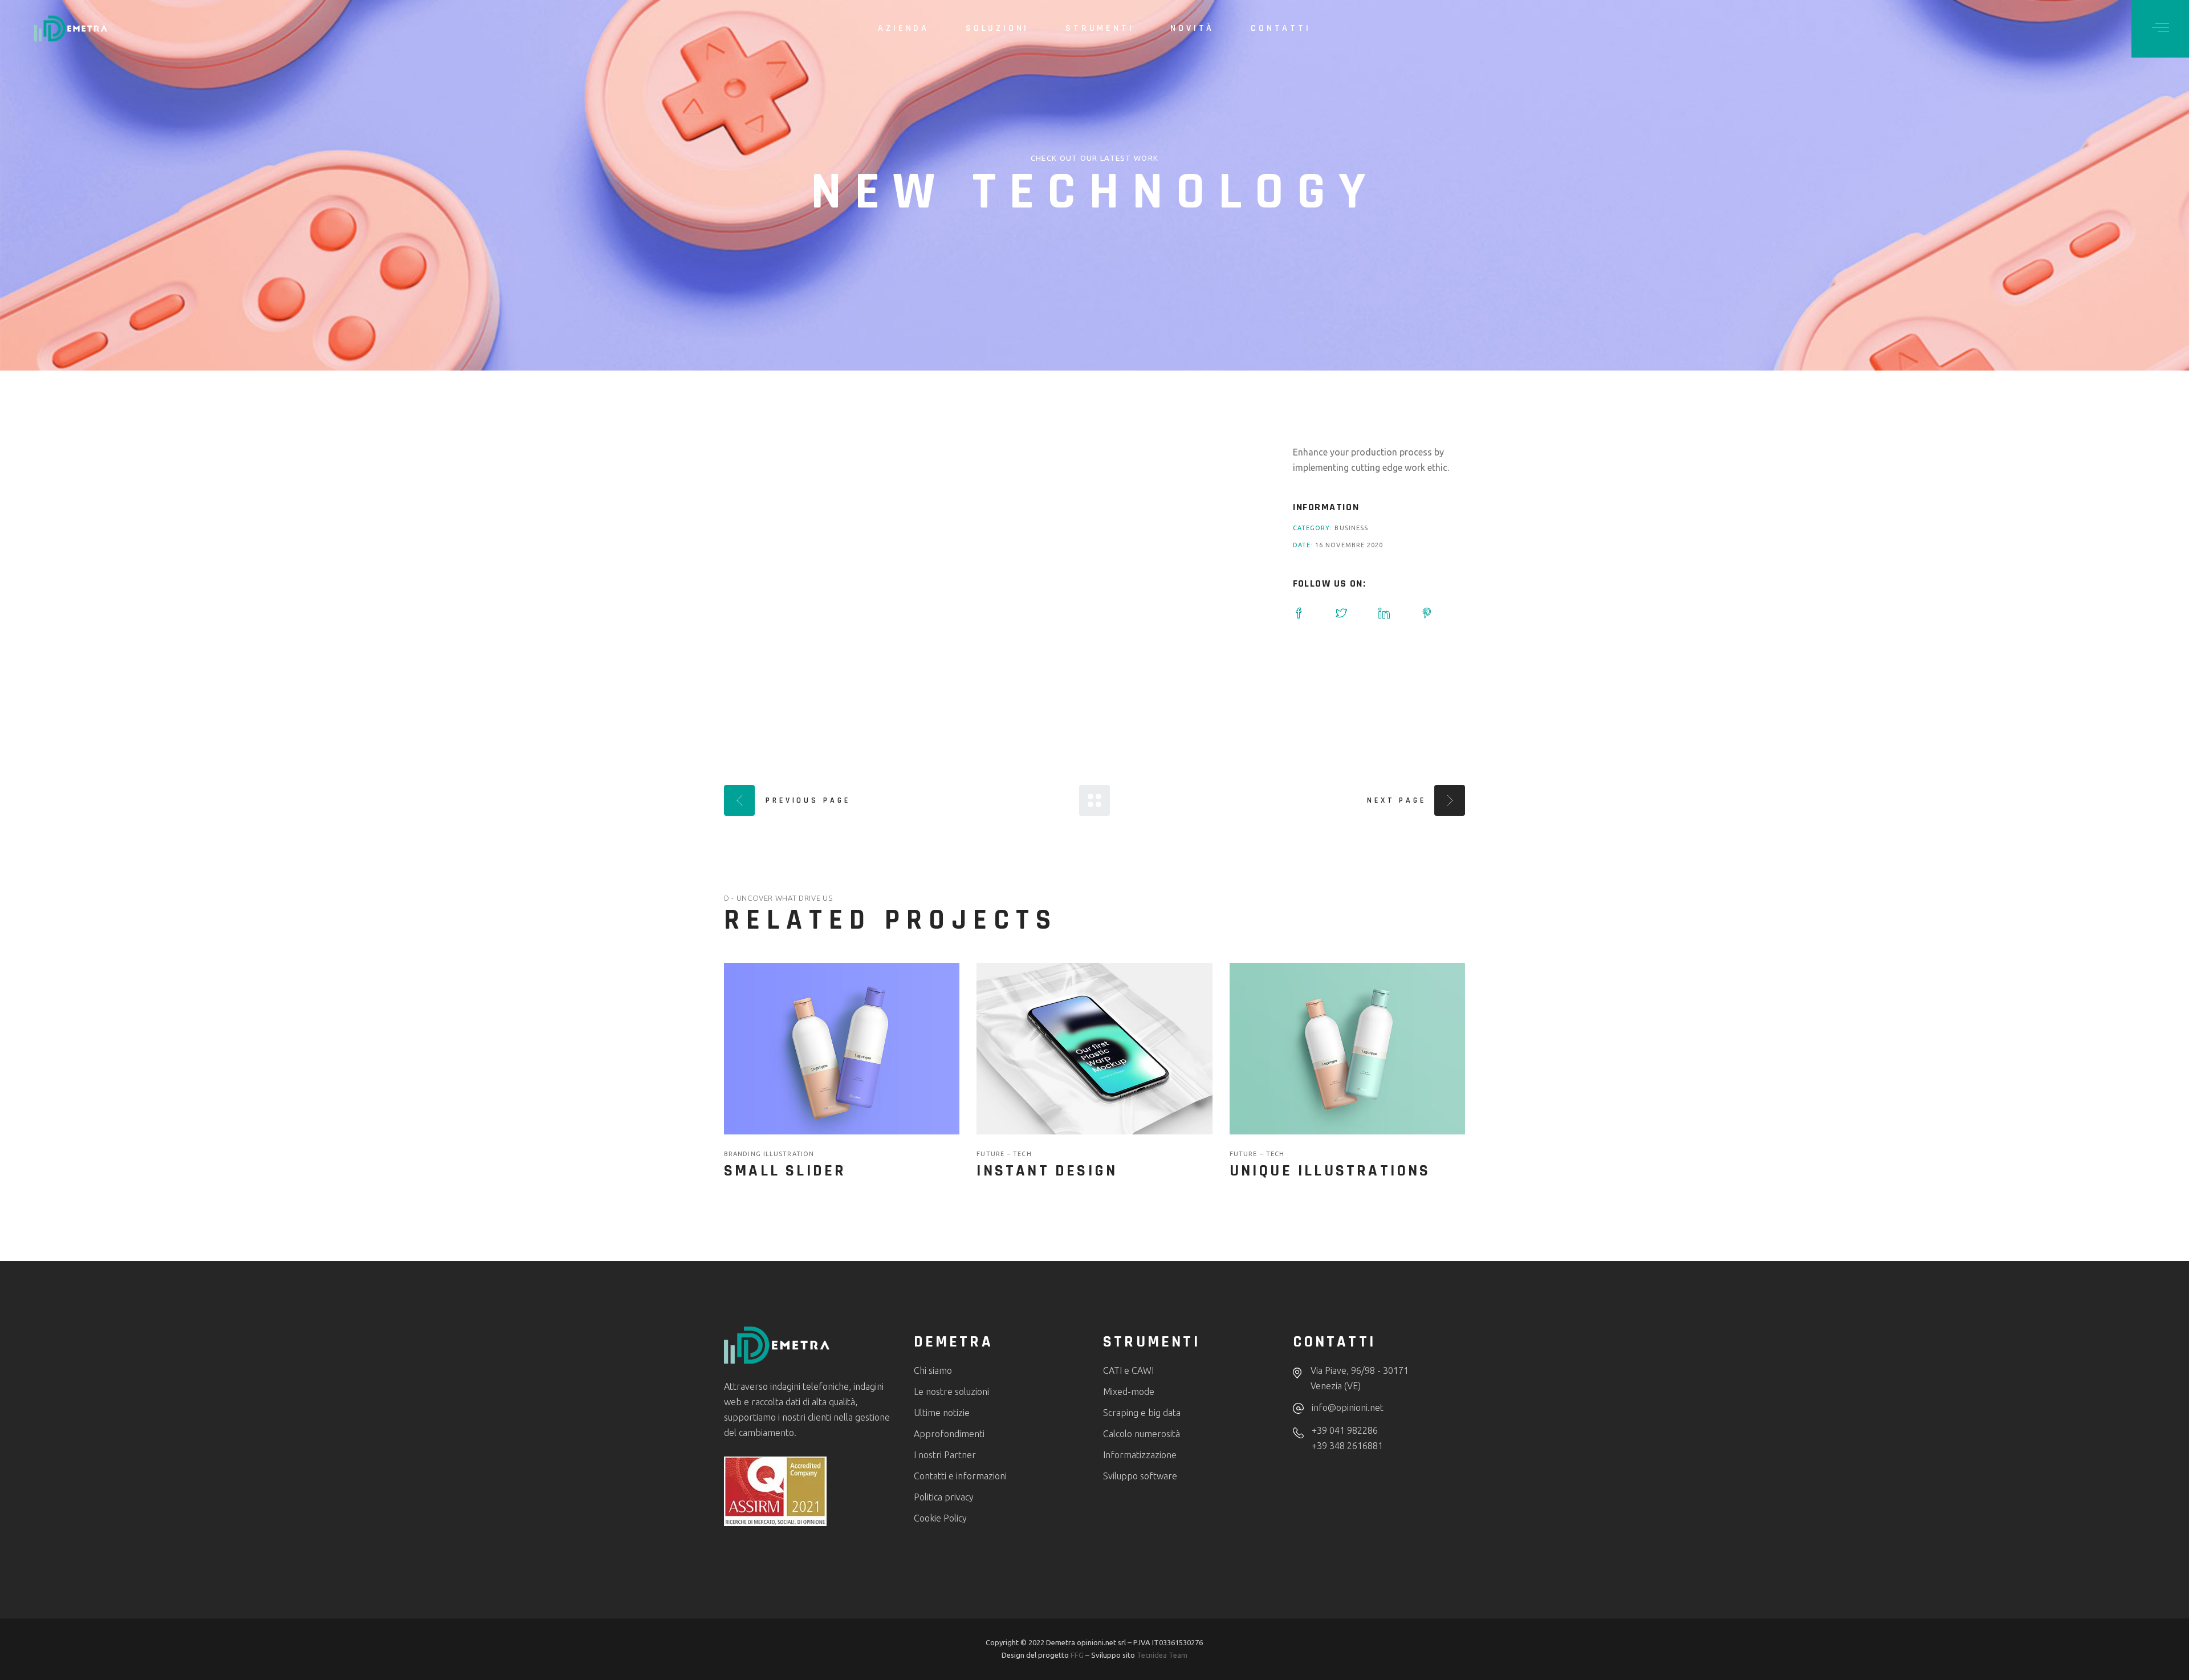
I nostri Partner (945, 1455)
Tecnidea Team (1162, 1655)
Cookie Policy (940, 1518)
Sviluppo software (1140, 1476)
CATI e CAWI (1128, 1370)
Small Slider (785, 1171)
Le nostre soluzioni (951, 1392)
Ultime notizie (942, 1413)
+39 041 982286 (1345, 1430)
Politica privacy (944, 1497)
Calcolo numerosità (1142, 1434)
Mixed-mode (1129, 1392)
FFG (1077, 1655)
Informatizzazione (1140, 1455)
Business (1351, 528)
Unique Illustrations (1330, 1171)
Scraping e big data (1142, 1413)
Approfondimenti (949, 1434)
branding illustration (769, 1154)
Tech (1022, 1154)
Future (992, 1154)
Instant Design (1047, 1171)
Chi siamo (933, 1370)
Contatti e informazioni (960, 1476)
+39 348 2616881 (1347, 1446)
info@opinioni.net (1348, 1408)
